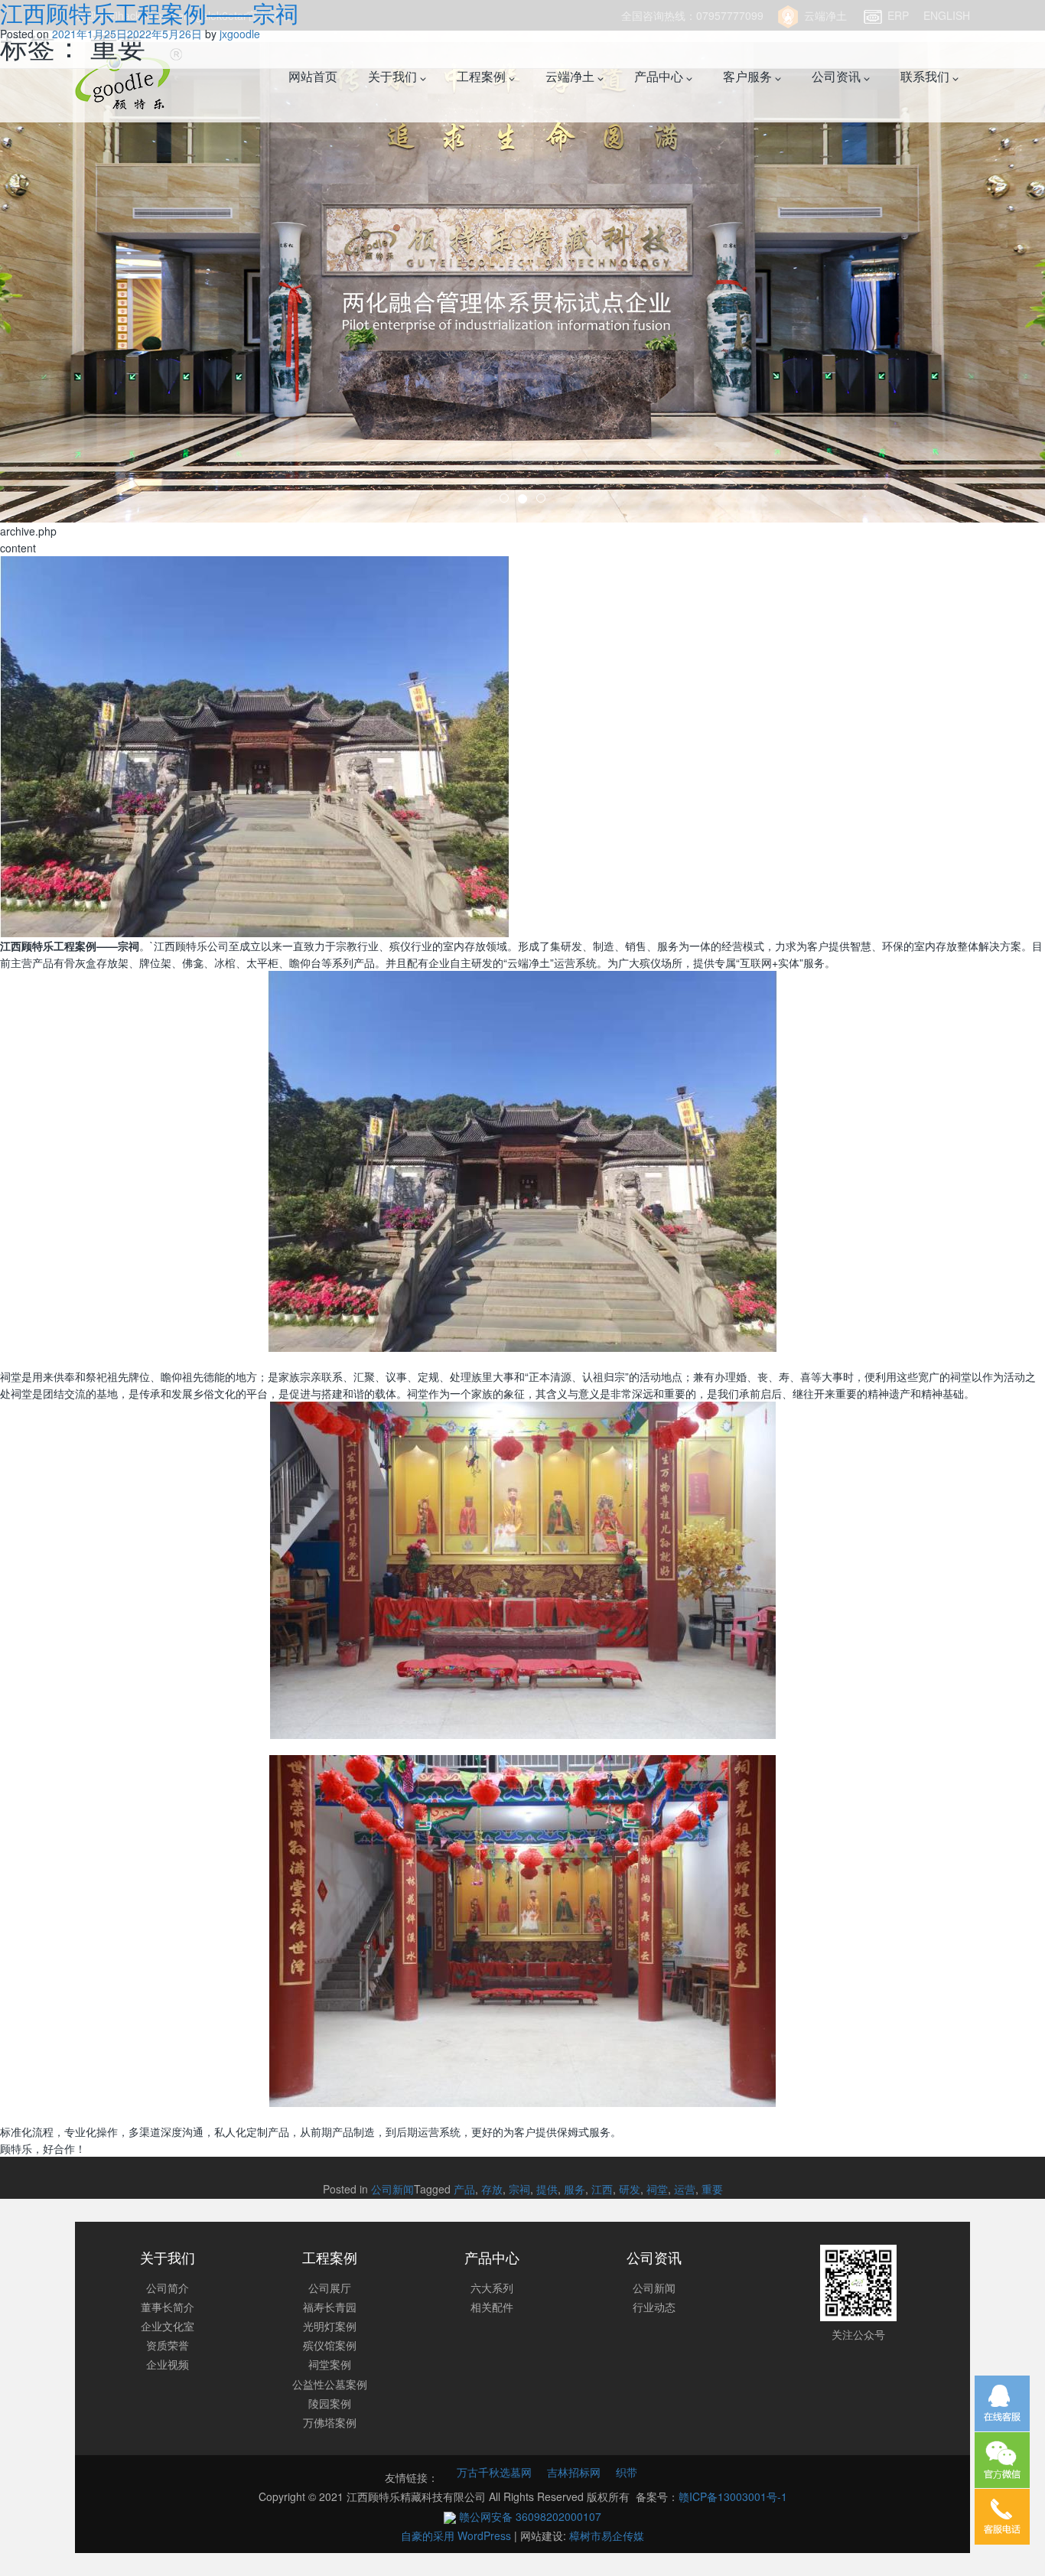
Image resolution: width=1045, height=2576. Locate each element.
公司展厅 (330, 2288)
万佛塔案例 (330, 2422)
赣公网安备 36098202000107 (529, 2516)
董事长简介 (168, 2307)
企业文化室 (168, 2326)
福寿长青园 (330, 2307)
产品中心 (660, 76)
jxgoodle (240, 34)
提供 (547, 2189)
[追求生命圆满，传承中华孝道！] (522, 261)
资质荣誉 (168, 2345)
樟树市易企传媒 (607, 2535)
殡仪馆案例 (330, 2345)
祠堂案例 (330, 2364)
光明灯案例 (330, 2326)
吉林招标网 (574, 2472)
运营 (685, 2189)
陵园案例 (330, 2403)
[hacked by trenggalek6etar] (129, 77)
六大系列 (492, 2288)
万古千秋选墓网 (494, 2472)
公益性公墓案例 (330, 2384)
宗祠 (519, 2189)
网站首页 (313, 76)
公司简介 (168, 2288)
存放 (492, 2189)
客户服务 (749, 76)
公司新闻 (392, 2189)
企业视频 (168, 2364)
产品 (464, 2189)
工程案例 (483, 76)
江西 (602, 2189)
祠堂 (657, 2189)
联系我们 (926, 76)
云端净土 (571, 76)
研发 (630, 2189)
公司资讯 (838, 76)
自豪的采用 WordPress (457, 2535)
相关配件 (492, 2307)
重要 (712, 2189)
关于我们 (394, 76)
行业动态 (654, 2307)
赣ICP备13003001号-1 (733, 2496)
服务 (575, 2189)
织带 (627, 2472)
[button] (78, 261)
